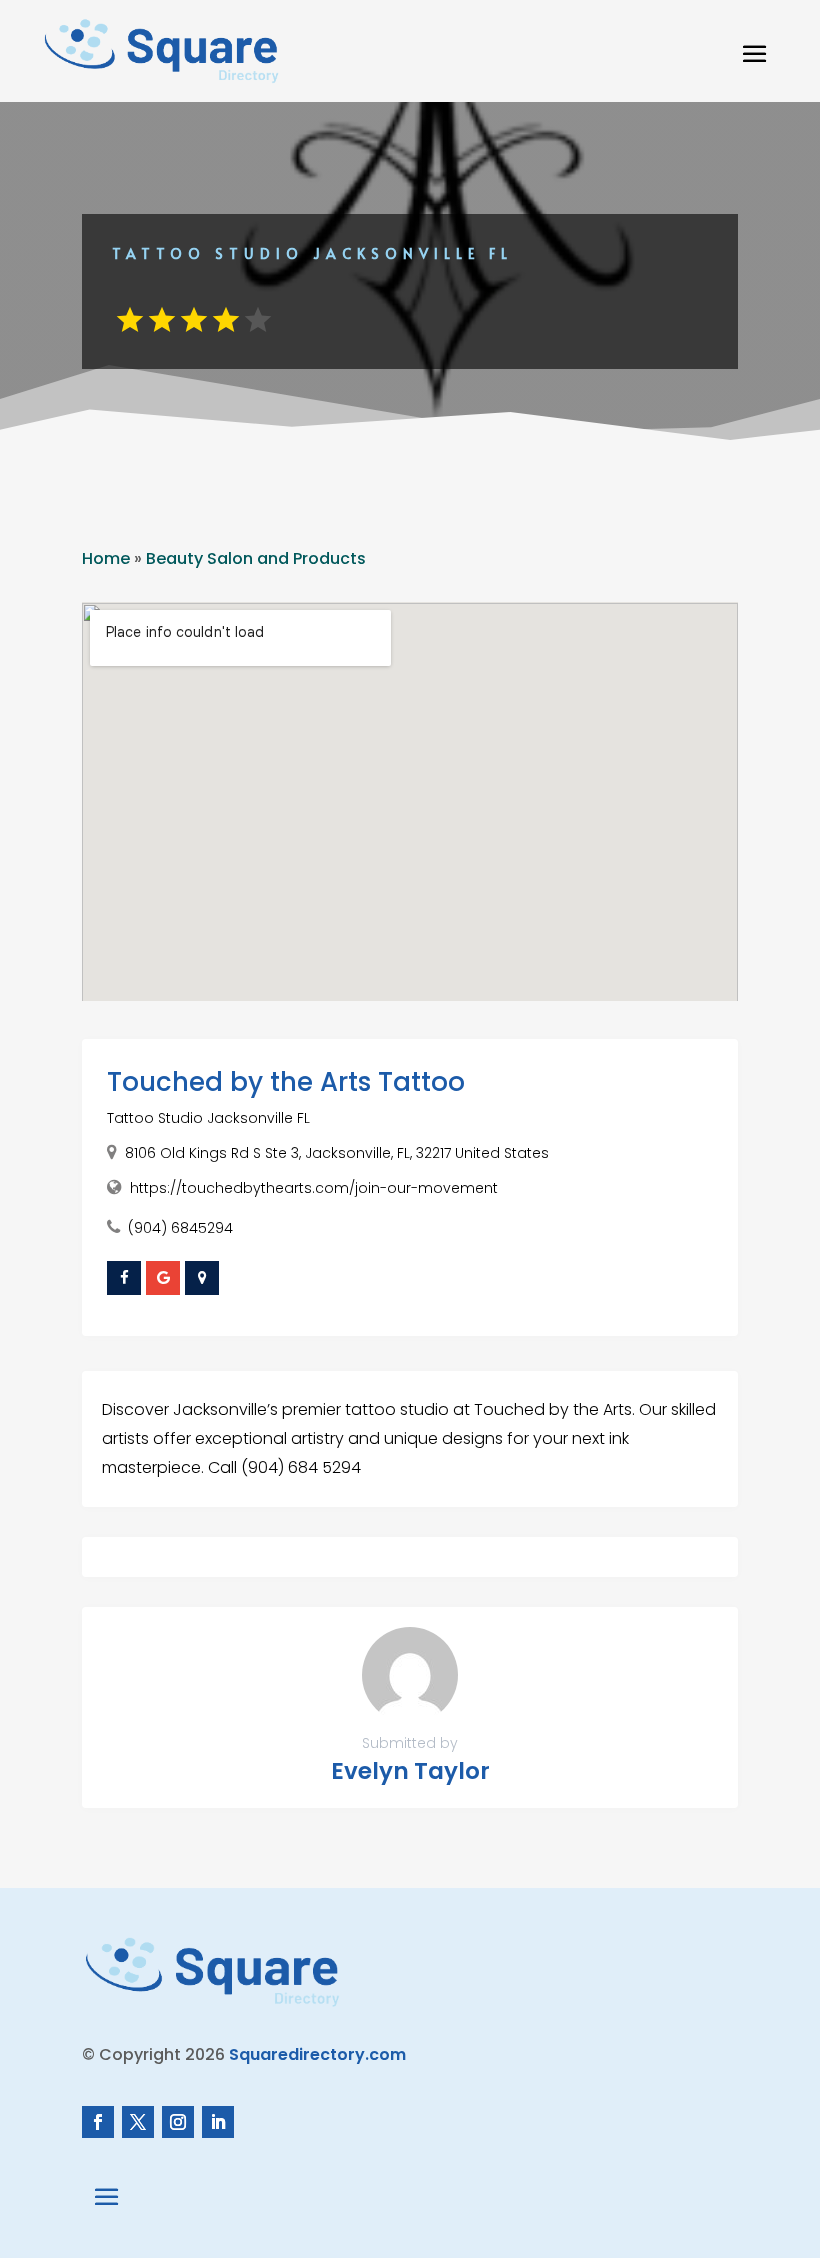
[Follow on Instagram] (178, 2122)
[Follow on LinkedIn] (218, 2122)
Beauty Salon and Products (256, 558)
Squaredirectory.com (317, 2054)
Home (106, 558)
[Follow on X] (138, 2122)
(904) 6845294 (180, 1228)
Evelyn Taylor (410, 1771)
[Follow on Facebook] (98, 2122)
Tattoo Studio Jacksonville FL (208, 1118)
